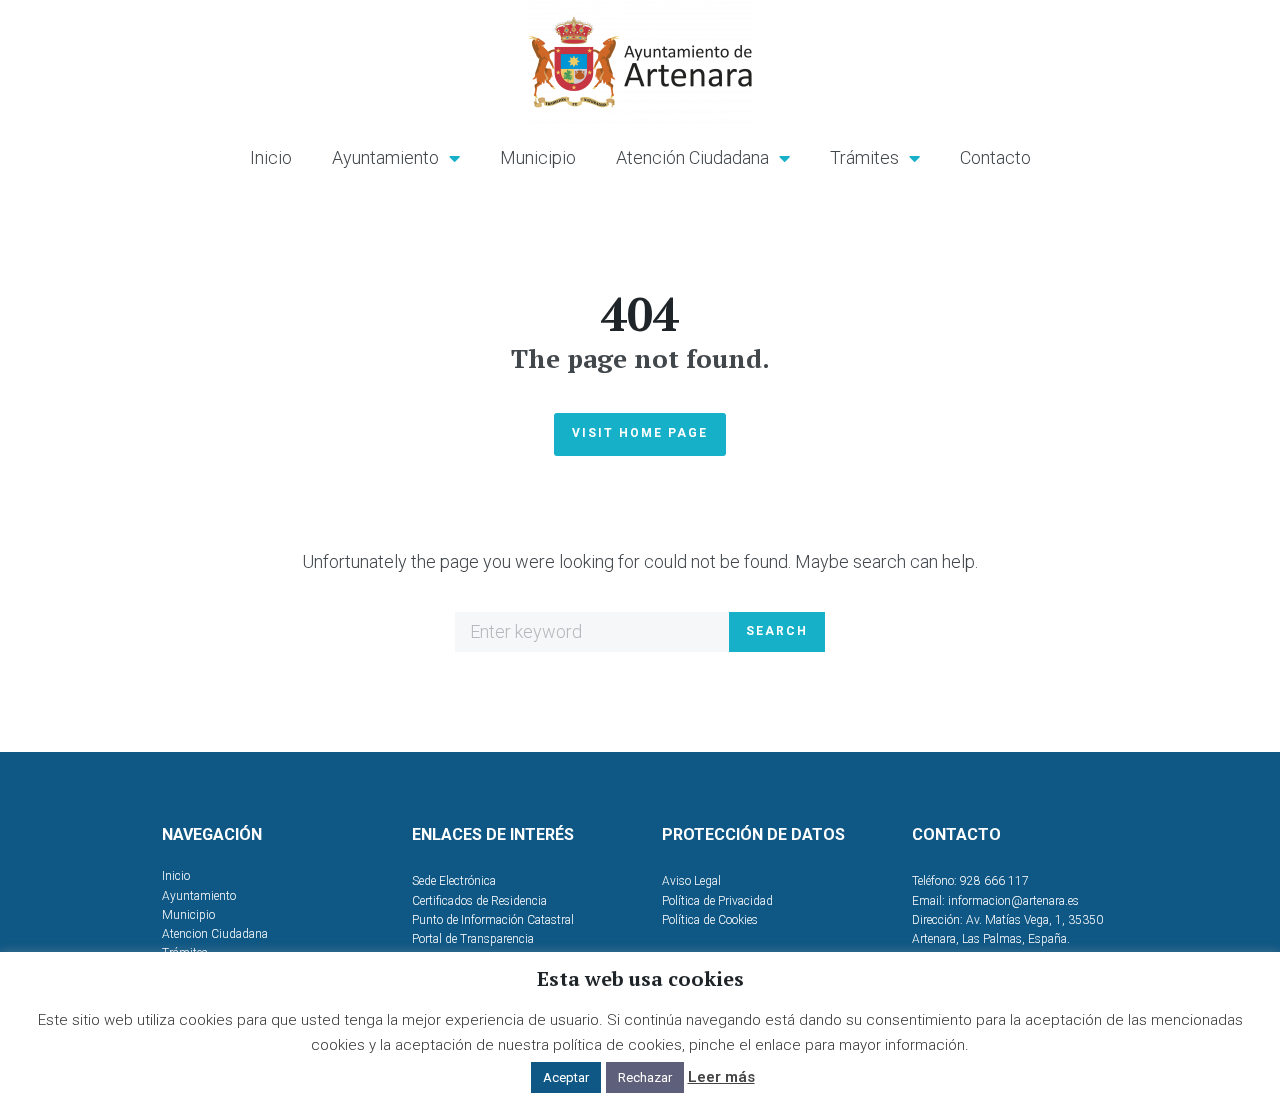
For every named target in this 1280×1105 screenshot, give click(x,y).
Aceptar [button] (566, 1077)
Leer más (721, 1077)
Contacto (995, 157)
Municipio (538, 157)
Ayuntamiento (385, 157)
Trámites (864, 157)
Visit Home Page (640, 433)
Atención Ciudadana (692, 157)
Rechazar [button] (645, 1077)
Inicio (271, 157)
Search (777, 631)
